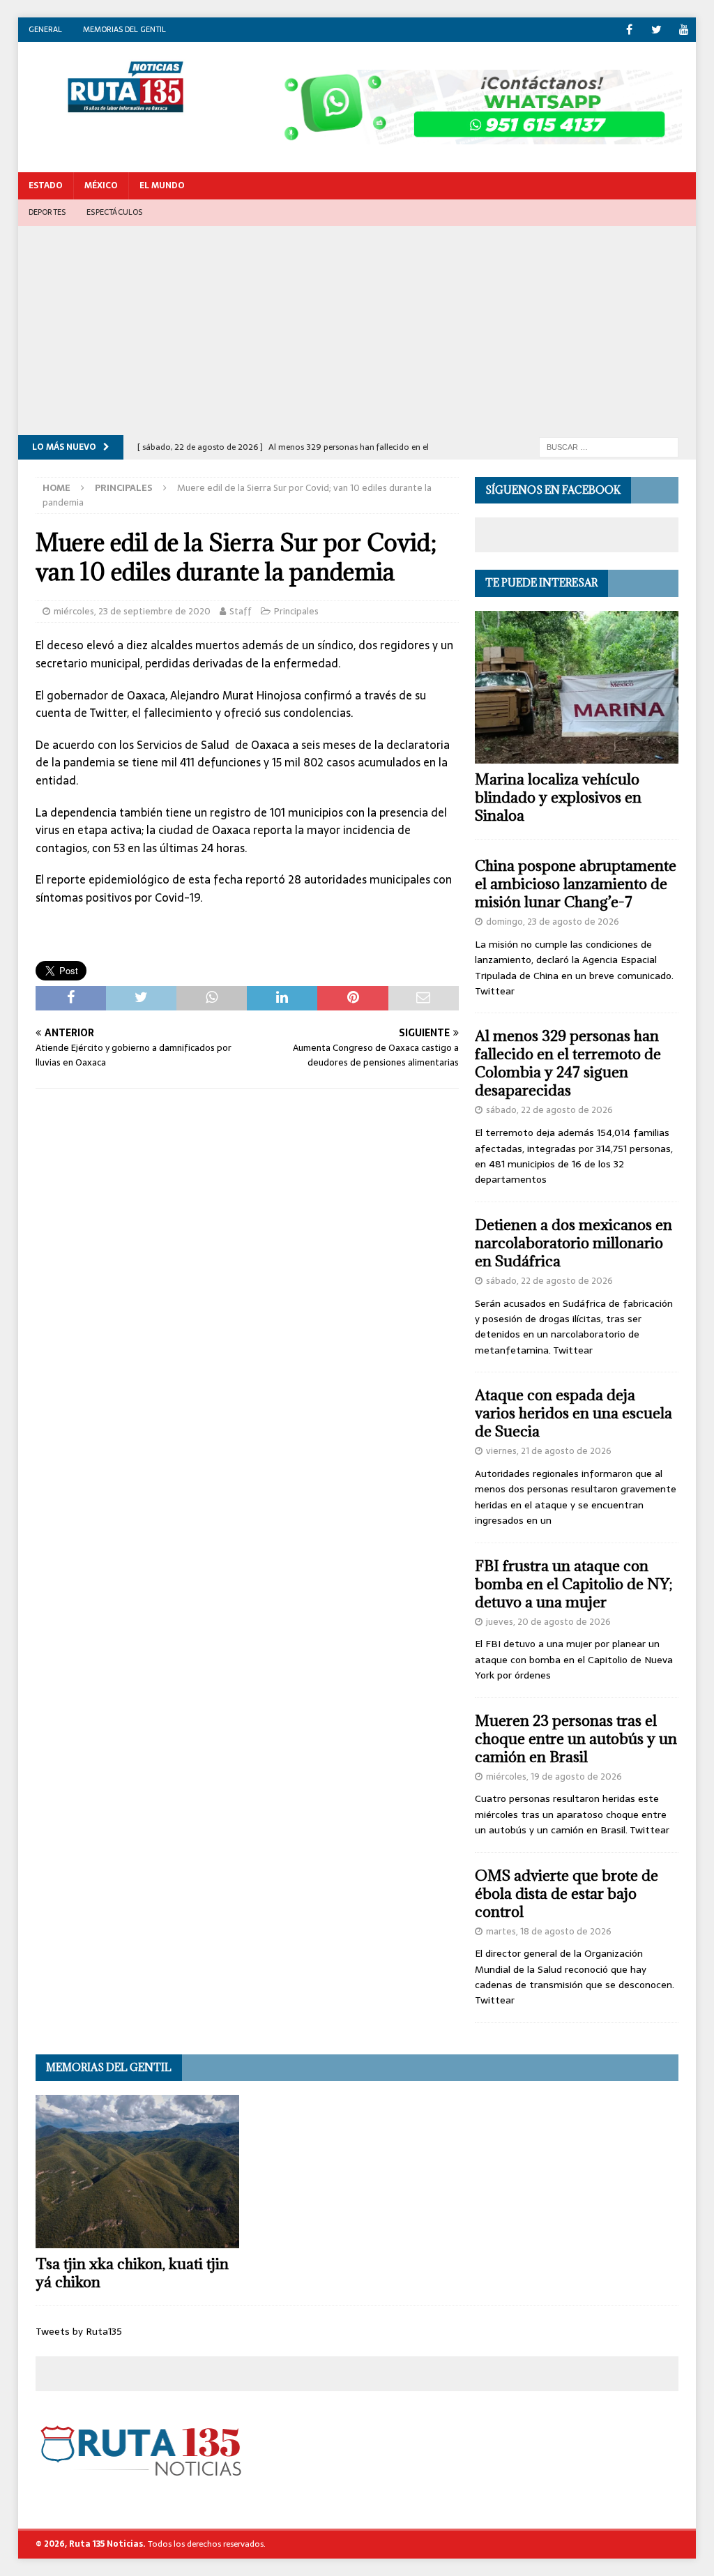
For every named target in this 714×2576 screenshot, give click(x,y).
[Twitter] (656, 30)
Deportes (47, 212)
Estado (46, 185)
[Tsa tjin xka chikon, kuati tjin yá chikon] (137, 2172)
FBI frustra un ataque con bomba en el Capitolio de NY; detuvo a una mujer (574, 1584)
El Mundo (162, 185)
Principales (296, 611)
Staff (241, 611)
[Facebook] (629, 30)
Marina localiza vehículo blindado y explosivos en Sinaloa (558, 797)
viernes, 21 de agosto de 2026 (549, 1451)
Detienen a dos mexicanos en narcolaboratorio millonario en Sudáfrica (574, 1243)
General (45, 29)
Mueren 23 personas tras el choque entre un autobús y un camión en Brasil (576, 1739)
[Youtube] (684, 30)
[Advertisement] (357, 331)
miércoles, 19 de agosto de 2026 (554, 1776)
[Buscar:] (609, 446)
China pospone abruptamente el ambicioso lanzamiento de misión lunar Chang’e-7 (576, 884)
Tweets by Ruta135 (79, 2331)
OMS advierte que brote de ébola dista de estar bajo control (567, 1894)
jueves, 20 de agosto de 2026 (548, 1622)
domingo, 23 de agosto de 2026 (553, 922)
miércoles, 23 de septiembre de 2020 (132, 611)
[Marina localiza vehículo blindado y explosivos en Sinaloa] (577, 688)
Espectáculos (114, 212)
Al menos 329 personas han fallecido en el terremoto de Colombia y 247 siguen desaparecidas (568, 1063)
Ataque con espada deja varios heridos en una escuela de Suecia (574, 1413)
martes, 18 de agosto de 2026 (549, 1931)
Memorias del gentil (124, 29)
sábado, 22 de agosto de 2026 (549, 1110)
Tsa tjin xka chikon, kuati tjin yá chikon (132, 2273)
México (101, 185)
